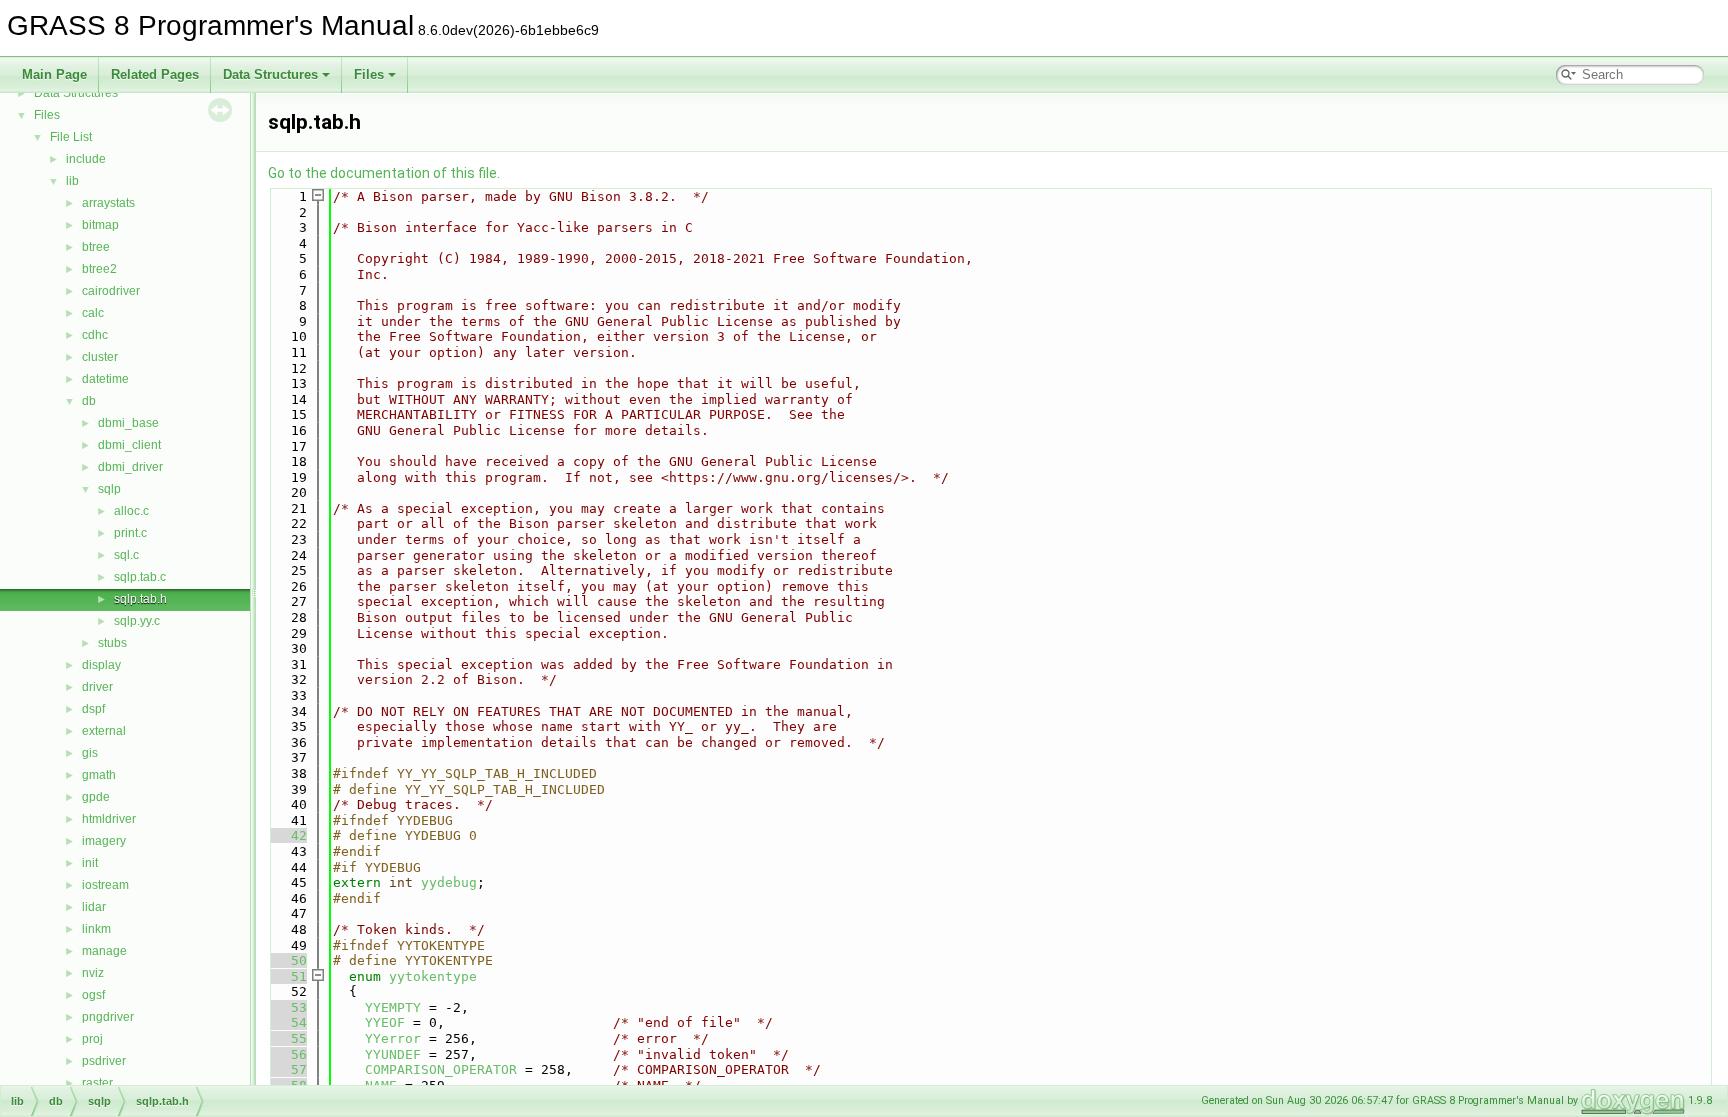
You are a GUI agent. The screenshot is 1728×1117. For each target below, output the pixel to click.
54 (287, 1022)
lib (72, 181)
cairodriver (111, 291)
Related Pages (155, 74)
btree (96, 247)
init (90, 863)
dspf (93, 709)
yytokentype (433, 976)
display (101, 665)
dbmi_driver (130, 467)
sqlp (109, 489)
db (89, 401)
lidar (94, 907)
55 (287, 1038)
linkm (96, 929)
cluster (100, 357)
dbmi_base (128, 423)
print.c (130, 533)
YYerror (393, 1038)
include (86, 159)
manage (104, 951)
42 (287, 835)
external (104, 731)
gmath (99, 775)
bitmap (100, 225)
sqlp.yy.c (137, 621)
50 (287, 960)
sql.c (126, 555)
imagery (104, 841)
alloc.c (131, 511)
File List (71, 137)
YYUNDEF (393, 1054)
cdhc (95, 335)
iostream (105, 885)
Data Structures (270, 74)
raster (97, 1083)
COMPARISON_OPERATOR (441, 1069)
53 (287, 1007)
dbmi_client (129, 445)
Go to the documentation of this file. (384, 173)
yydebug (449, 882)
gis (90, 753)
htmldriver (109, 819)
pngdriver (108, 1017)
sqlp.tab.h (140, 599)
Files (369, 74)
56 (287, 1054)
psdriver (104, 1061)
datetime (105, 379)
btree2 (99, 269)
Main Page (54, 74)
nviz (93, 973)
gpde (96, 797)
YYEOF (385, 1022)
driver (97, 687)
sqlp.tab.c (140, 577)
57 (287, 1069)
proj (92, 1039)
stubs (112, 643)
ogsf (93, 995)
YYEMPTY (393, 1007)
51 (287, 976)
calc (93, 313)
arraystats (108, 203)
